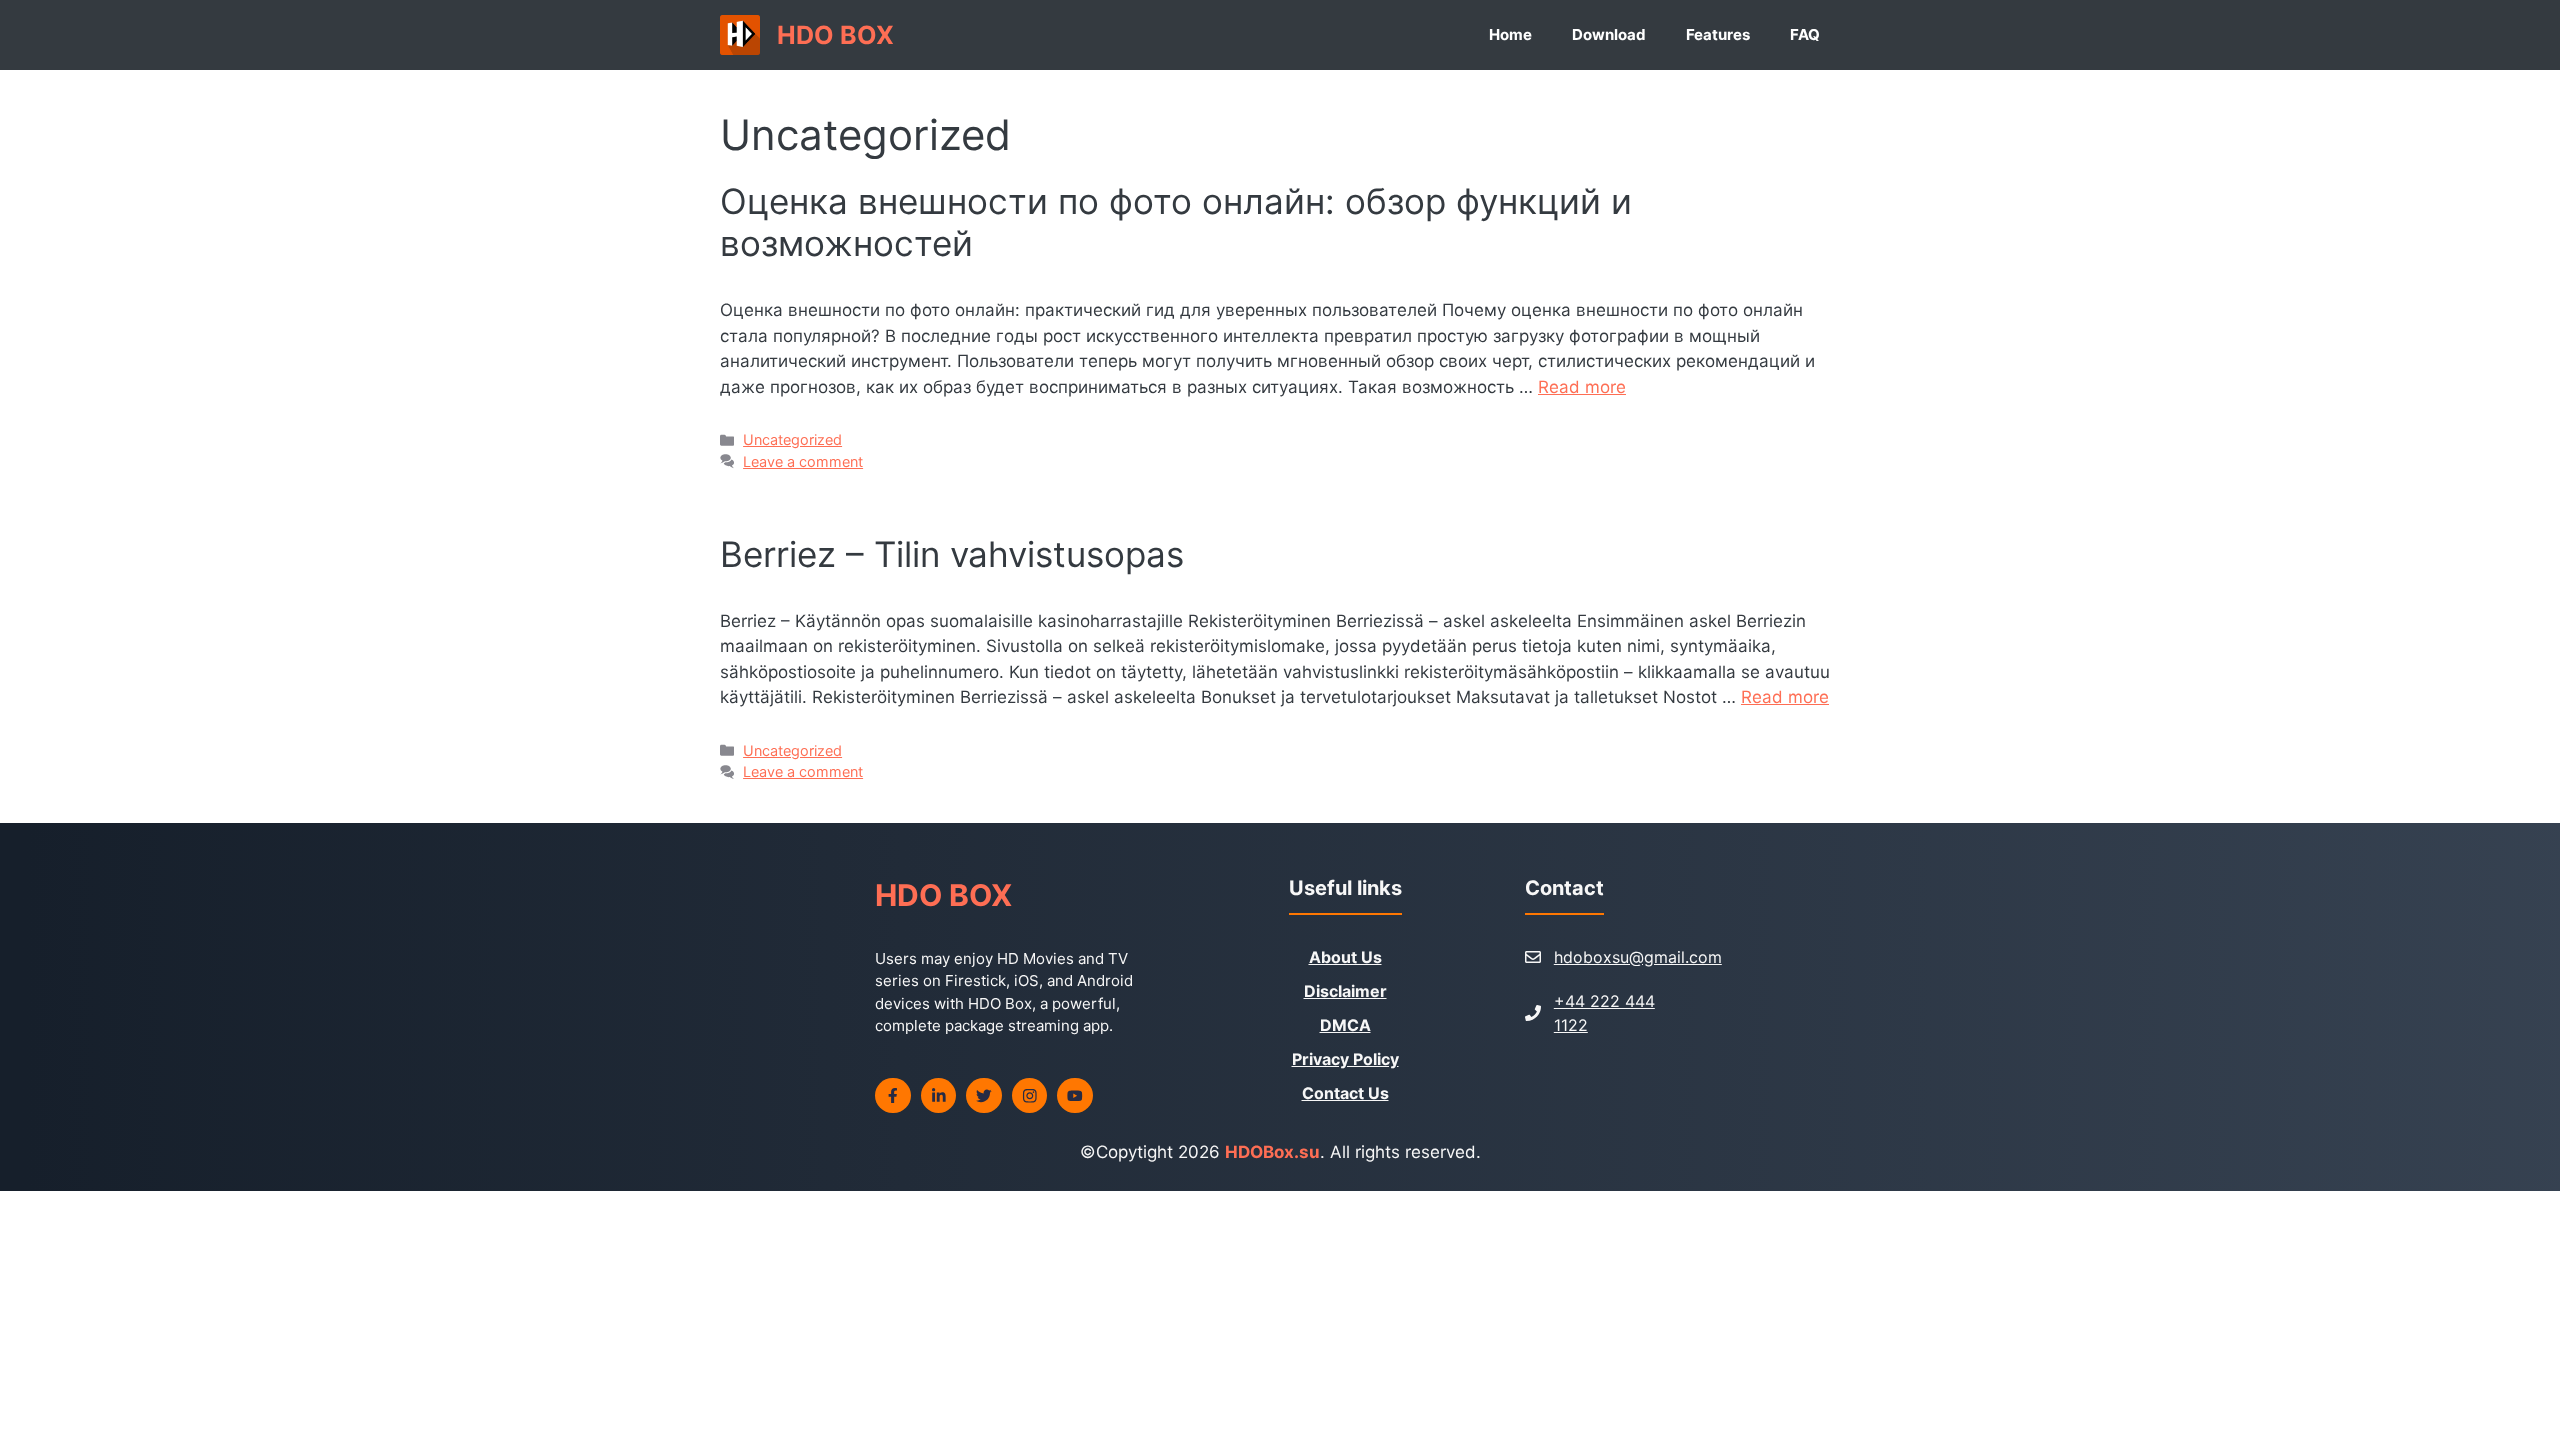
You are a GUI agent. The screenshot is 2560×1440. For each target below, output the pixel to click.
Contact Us (1345, 1093)
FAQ (1805, 34)
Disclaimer (1345, 991)
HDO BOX (835, 35)
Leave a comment (803, 461)
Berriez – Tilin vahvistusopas (952, 554)
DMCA (1345, 1025)
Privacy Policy (1345, 1059)
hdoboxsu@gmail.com (1638, 957)
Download (1609, 34)
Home (1510, 34)
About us (1345, 957)
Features (1718, 34)
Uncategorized (792, 439)
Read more (1582, 387)
